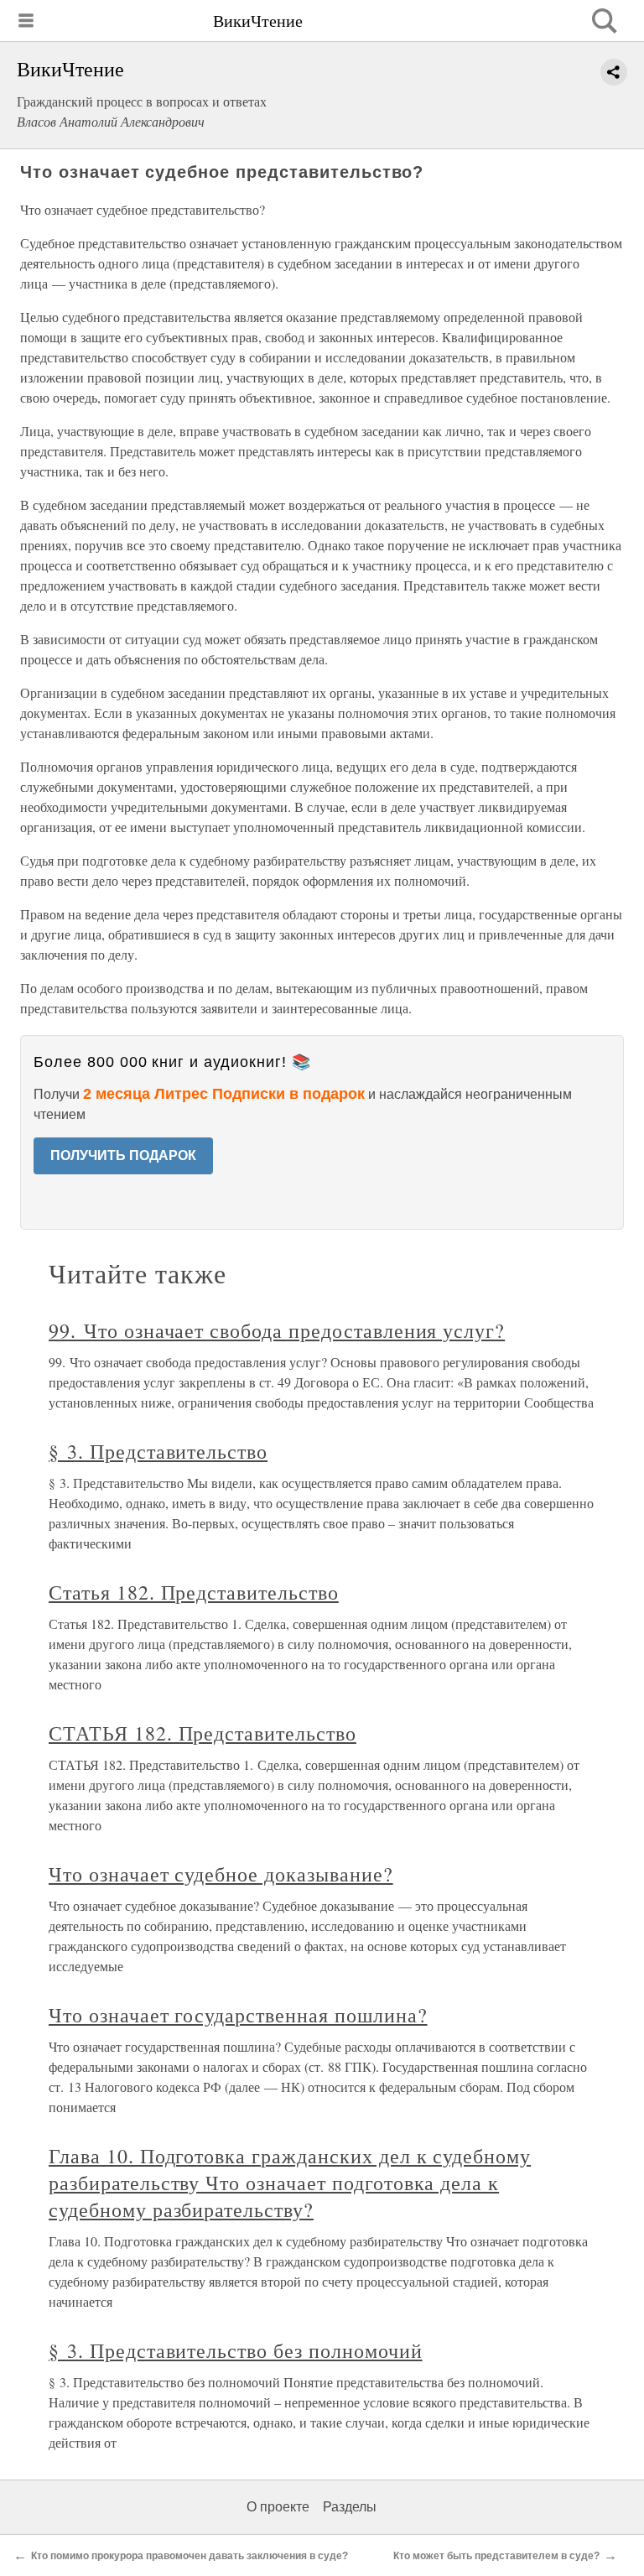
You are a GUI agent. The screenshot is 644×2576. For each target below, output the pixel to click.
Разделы (350, 2507)
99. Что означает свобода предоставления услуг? (277, 1330)
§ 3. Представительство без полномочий (236, 2350)
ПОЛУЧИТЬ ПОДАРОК (123, 1155)
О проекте (278, 2507)
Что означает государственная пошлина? (238, 2015)
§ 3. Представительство (158, 1451)
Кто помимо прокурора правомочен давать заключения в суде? (190, 2556)
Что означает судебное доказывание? (221, 1874)
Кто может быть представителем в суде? (496, 2556)
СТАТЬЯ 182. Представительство (203, 1733)
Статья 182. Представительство (194, 1592)
